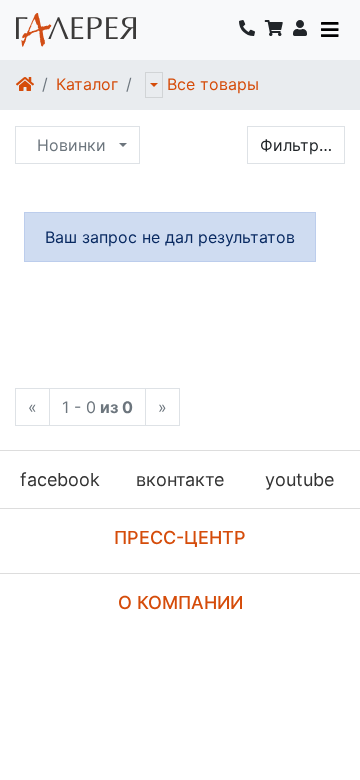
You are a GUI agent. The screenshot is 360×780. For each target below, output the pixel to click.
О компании (180, 602)
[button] (300, 30)
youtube (299, 479)
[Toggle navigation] (330, 30)
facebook (60, 479)
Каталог (87, 84)
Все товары (213, 84)
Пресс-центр (180, 537)
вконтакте (180, 479)
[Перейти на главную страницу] (76, 30)
